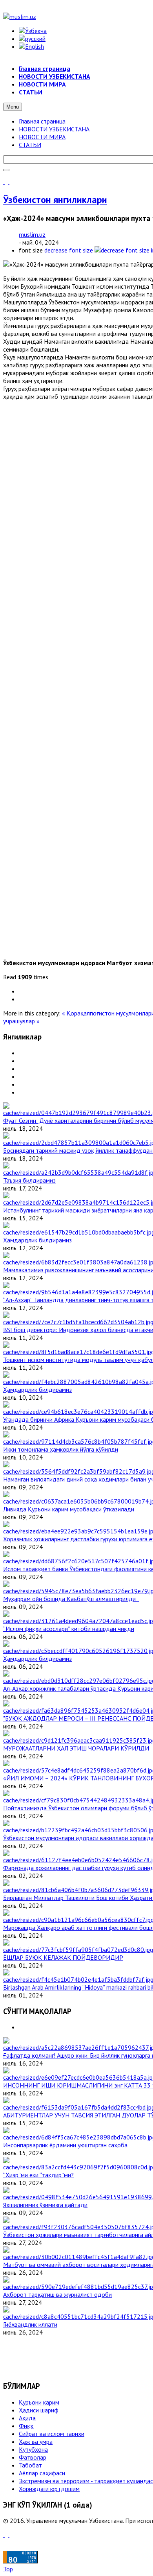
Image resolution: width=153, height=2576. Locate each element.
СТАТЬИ (30, 145)
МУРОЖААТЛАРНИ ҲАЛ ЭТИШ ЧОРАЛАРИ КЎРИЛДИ (76, 1748)
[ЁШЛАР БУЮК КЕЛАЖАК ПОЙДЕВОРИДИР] (78, 1950)
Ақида (27, 2418)
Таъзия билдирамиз (29, 1180)
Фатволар (33, 2457)
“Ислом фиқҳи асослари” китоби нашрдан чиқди (69, 1629)
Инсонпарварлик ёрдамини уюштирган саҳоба (65, 2145)
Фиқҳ (26, 2426)
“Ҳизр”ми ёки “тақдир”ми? (38, 2175)
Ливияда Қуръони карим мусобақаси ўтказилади (69, 1509)
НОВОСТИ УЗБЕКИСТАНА (54, 129)
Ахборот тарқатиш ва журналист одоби (57, 2294)
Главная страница (42, 121)
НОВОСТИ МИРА (42, 137)
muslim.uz (32, 234)
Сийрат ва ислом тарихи (52, 2434)
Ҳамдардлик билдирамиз (37, 1240)
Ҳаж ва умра (36, 2441)
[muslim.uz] (20, 17)
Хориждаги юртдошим (49, 2489)
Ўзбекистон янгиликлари (55, 200)
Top (8, 2569)
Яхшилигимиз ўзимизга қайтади (45, 2205)
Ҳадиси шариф (39, 2410)
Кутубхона (33, 2449)
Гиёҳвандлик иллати (30, 2324)
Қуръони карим (39, 2402)
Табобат (30, 2465)
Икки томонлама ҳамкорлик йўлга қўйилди (61, 1449)
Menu (13, 107)
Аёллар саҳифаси (42, 2473)
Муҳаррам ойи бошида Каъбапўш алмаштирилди (71, 1599)
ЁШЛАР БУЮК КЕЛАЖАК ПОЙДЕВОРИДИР (63, 1957)
